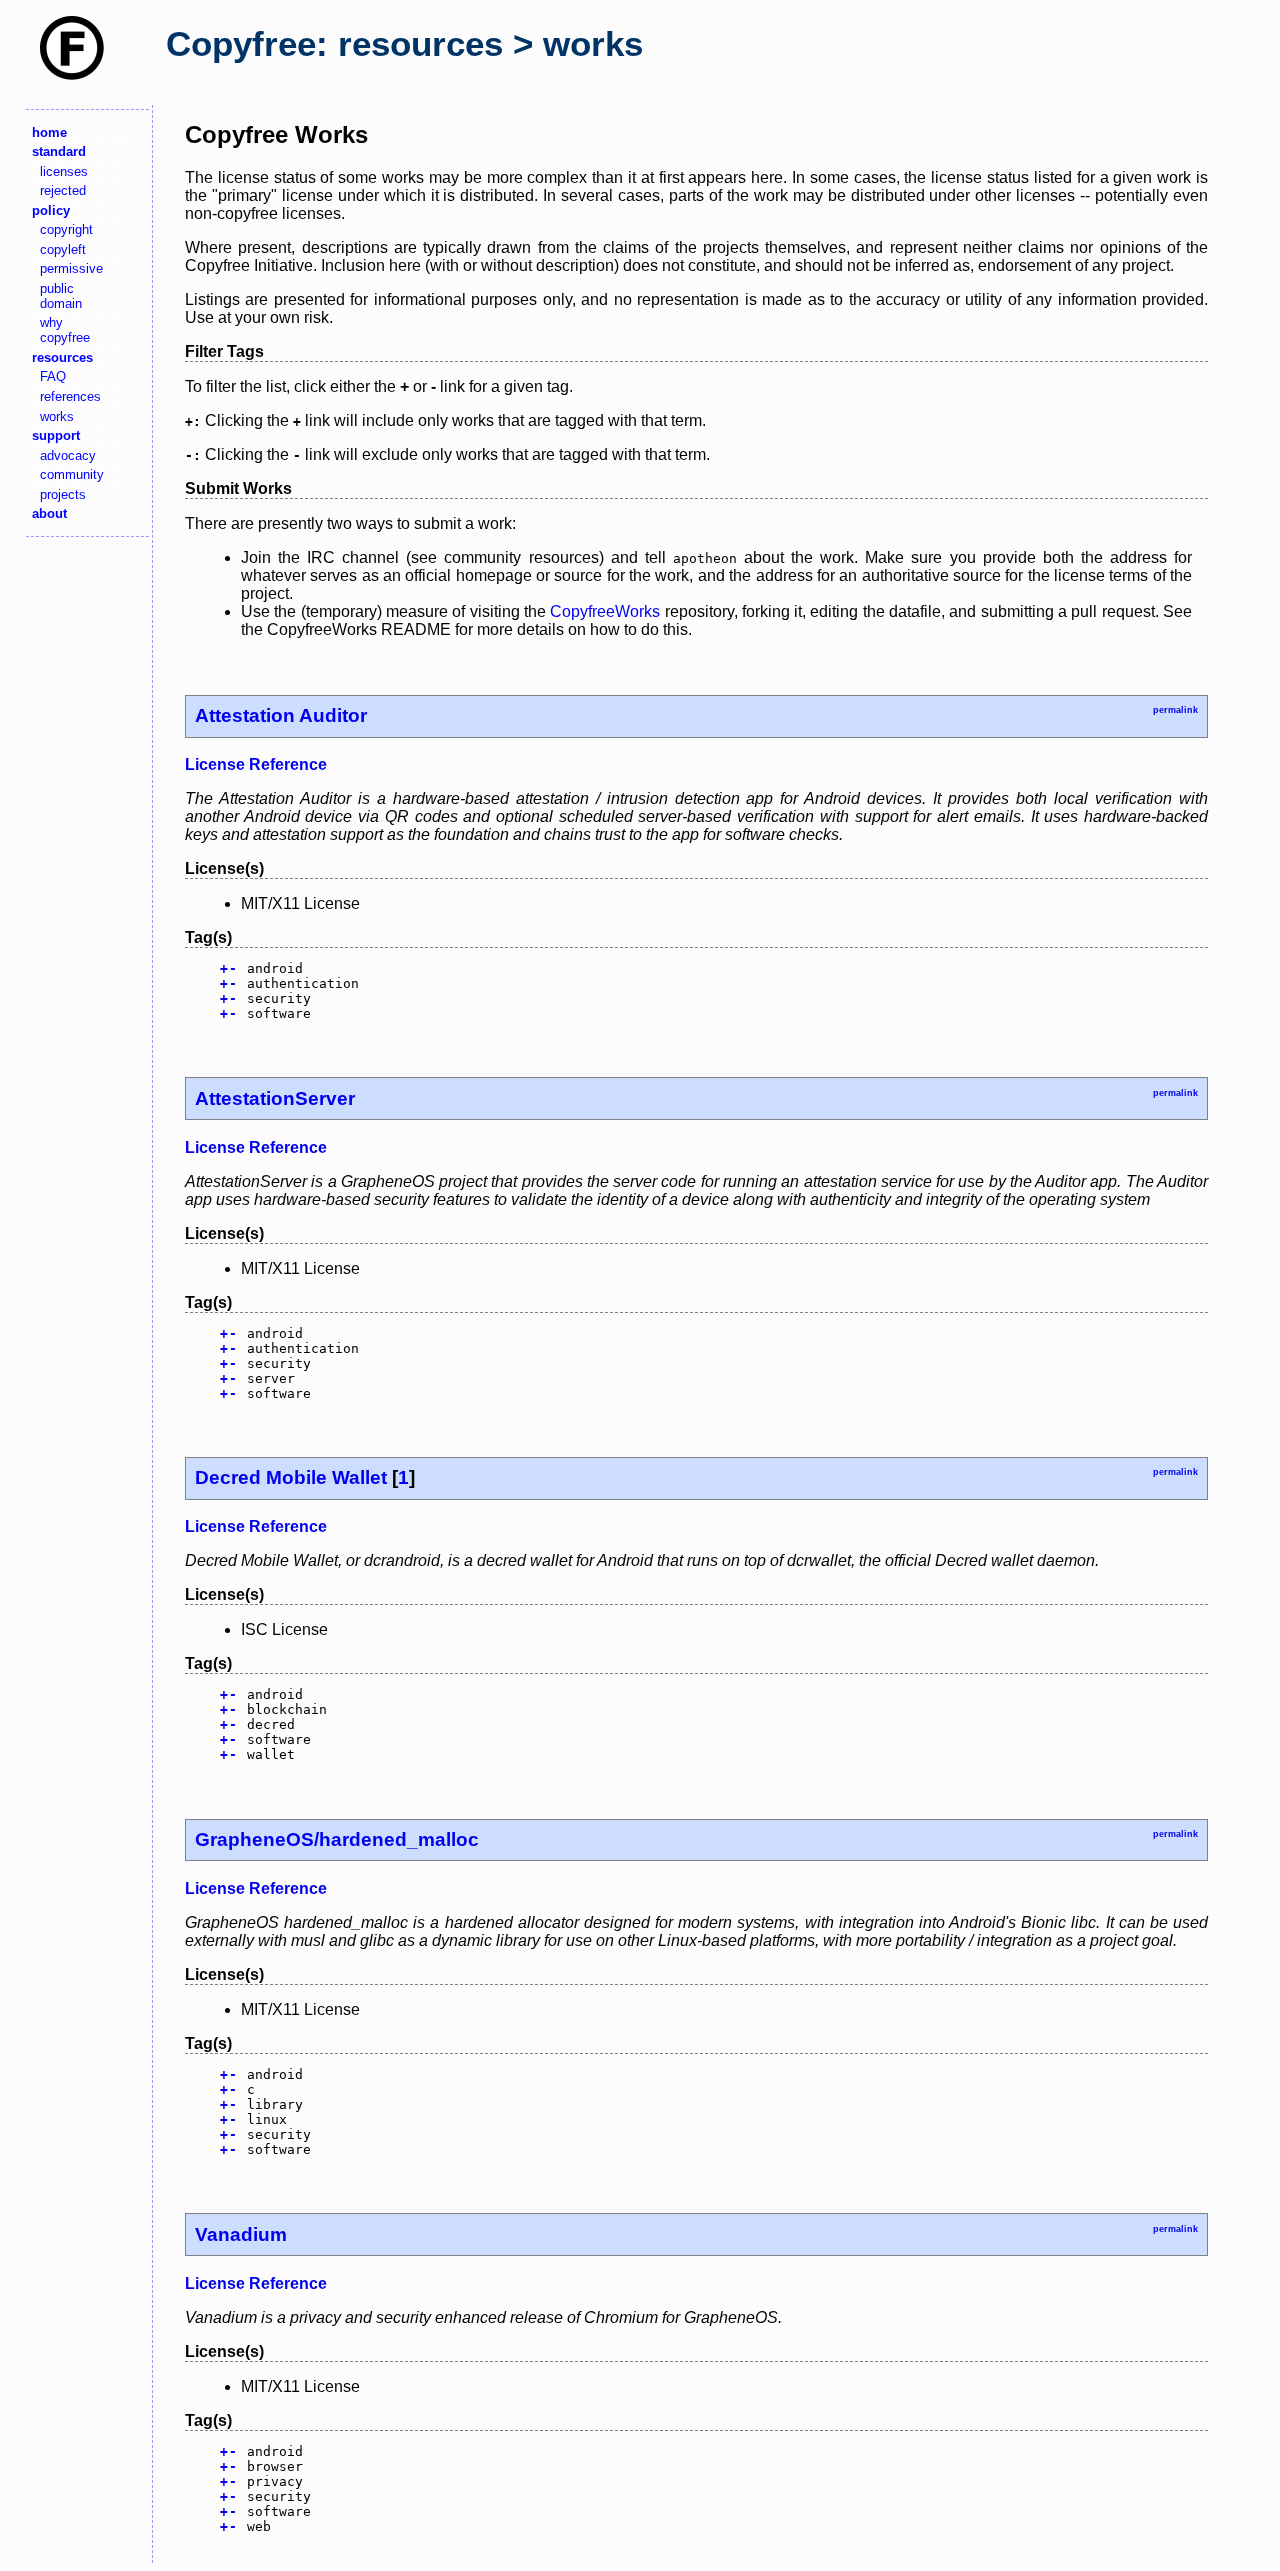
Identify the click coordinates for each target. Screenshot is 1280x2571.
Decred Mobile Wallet (291, 1477)
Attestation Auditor (281, 715)
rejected (63, 190)
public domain (61, 296)
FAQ (53, 376)
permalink (1175, 710)
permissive (71, 268)
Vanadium (241, 2234)
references (70, 396)
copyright (66, 229)
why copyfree (65, 330)
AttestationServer (275, 1098)
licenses (64, 171)
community (72, 474)
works (57, 416)
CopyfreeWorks (605, 611)
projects (63, 494)
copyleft (63, 249)
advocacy (68, 455)
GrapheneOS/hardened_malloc (337, 1839)
